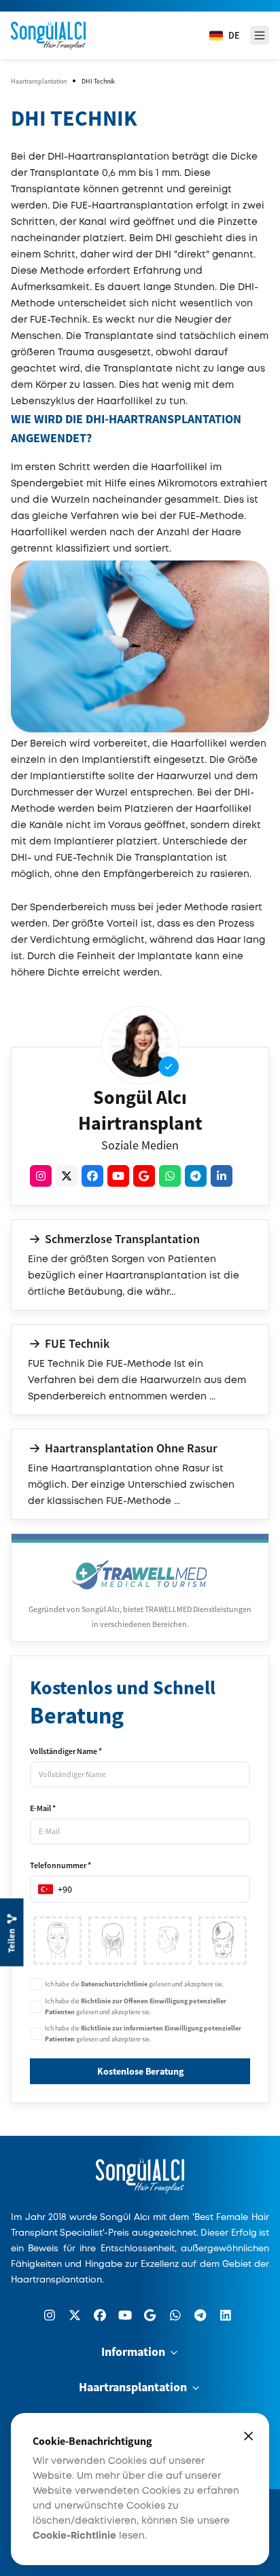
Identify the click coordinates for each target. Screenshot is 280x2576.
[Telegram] (200, 2315)
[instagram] (41, 1176)
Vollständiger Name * (66, 1751)
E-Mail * (43, 1808)
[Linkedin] (226, 2315)
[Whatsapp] (175, 2315)
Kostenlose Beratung (140, 2071)
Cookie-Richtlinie (74, 2536)
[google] (144, 1176)
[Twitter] (75, 2315)
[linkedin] (222, 1176)
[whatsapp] (170, 1176)
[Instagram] (50, 2315)
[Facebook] (100, 2315)
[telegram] (196, 1176)
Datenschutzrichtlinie (114, 1984)
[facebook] (92, 1176)
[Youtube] (125, 2315)
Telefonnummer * (60, 1865)
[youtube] (118, 1176)
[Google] (150, 2315)
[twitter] (67, 1176)
